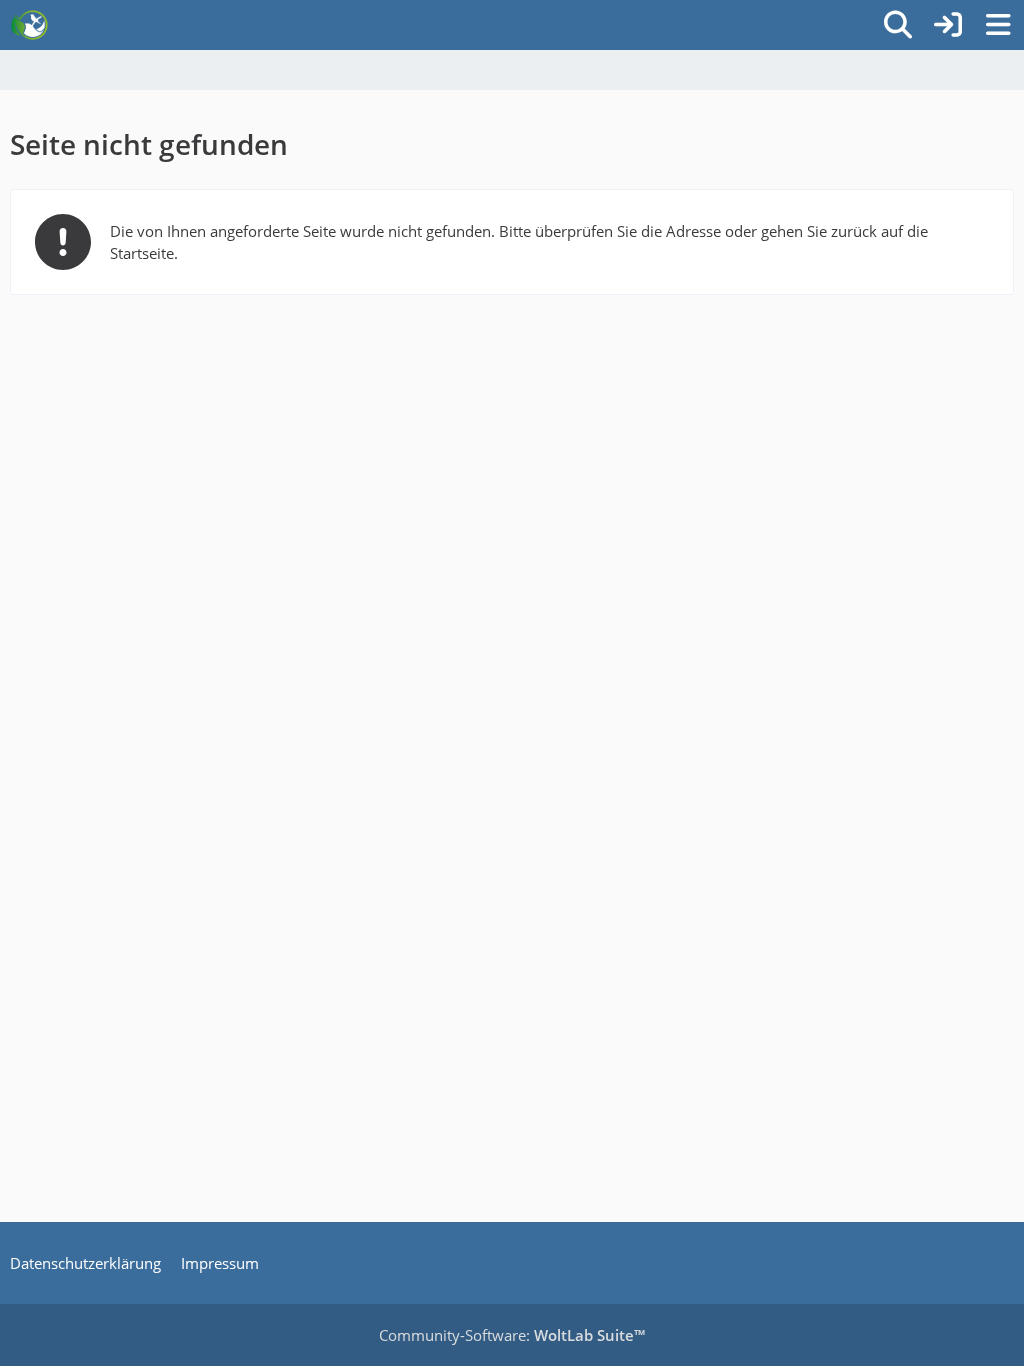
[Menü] (998, 25)
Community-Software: (512, 1335)
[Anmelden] (948, 25)
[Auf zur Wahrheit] (29, 25)
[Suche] (898, 25)
